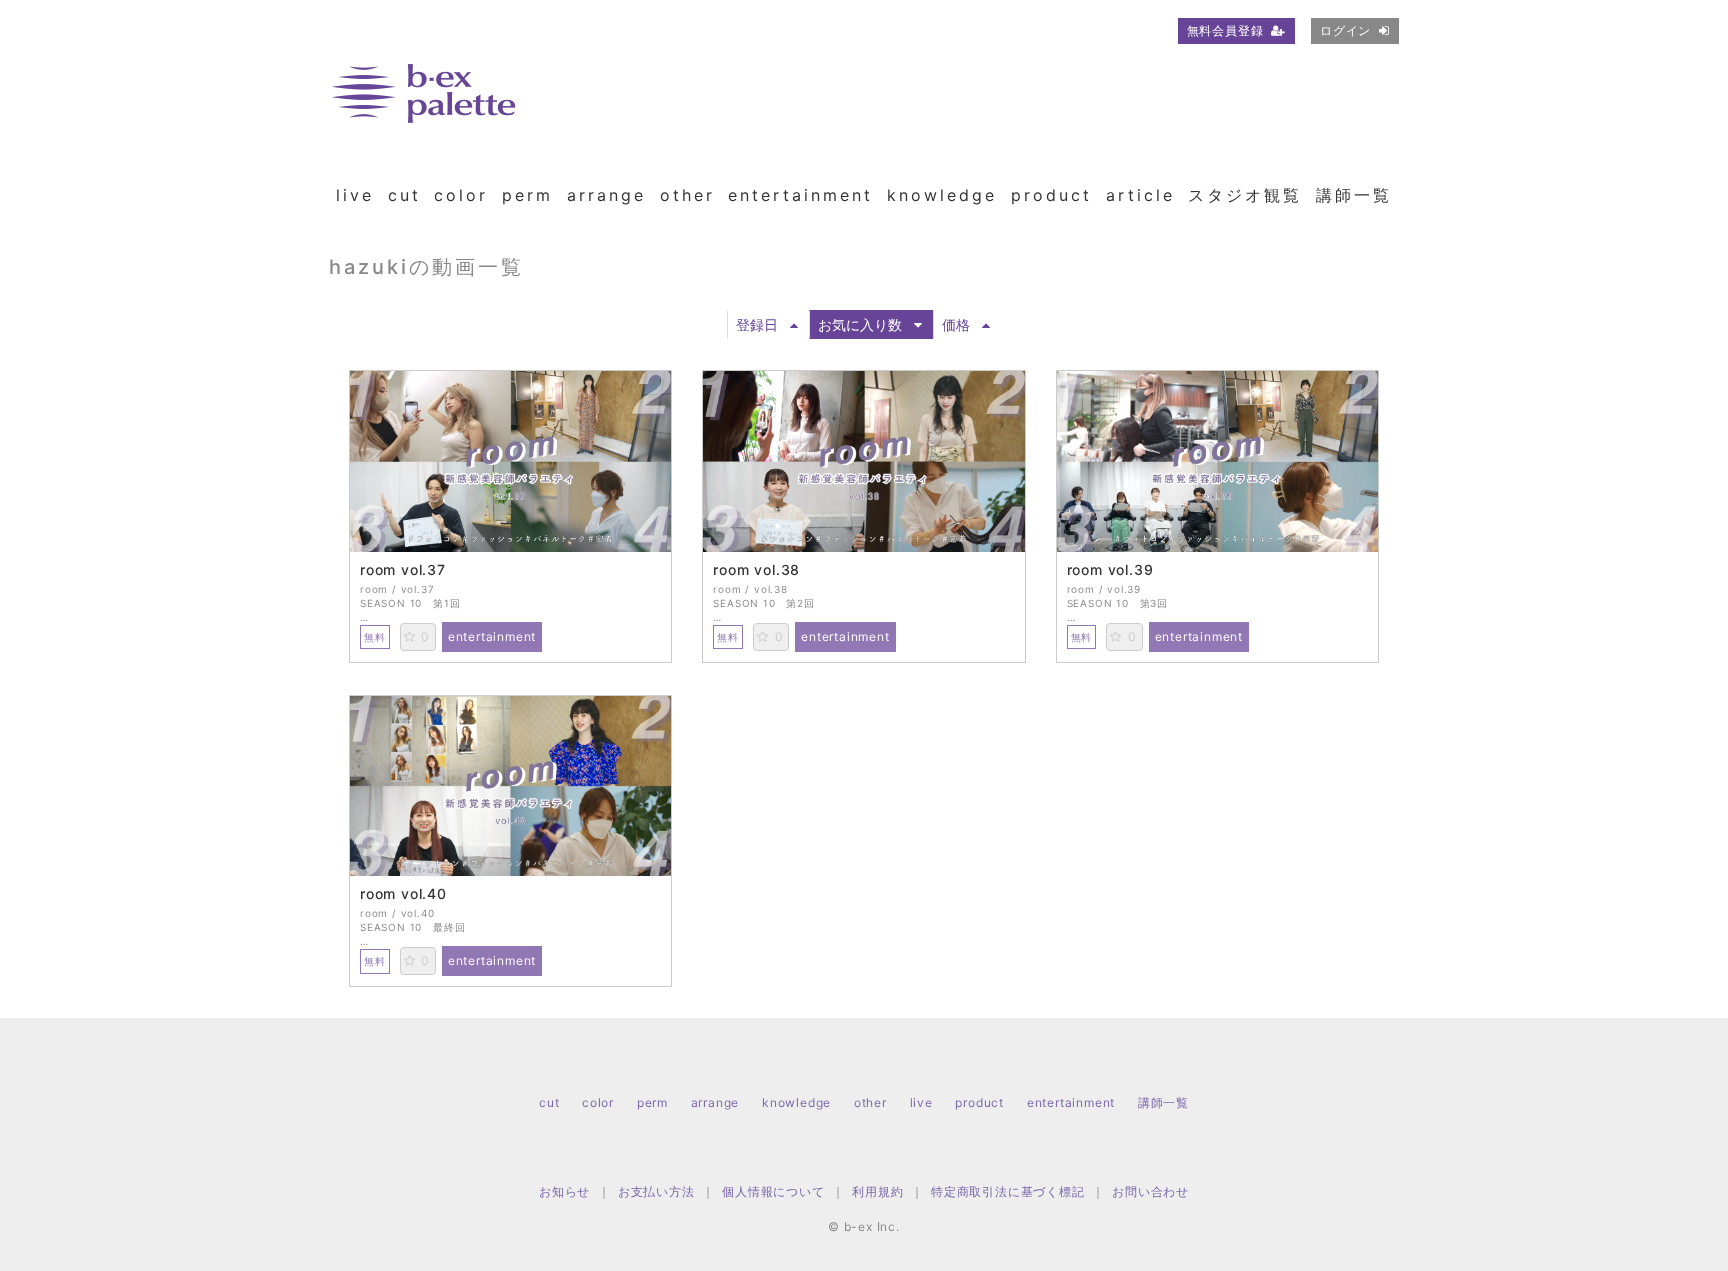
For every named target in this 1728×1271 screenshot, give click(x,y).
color (461, 195)
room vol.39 (1110, 570)
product (1051, 195)
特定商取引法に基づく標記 (1008, 1191)
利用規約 (877, 1191)
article (1140, 195)
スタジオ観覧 (1245, 195)
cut (404, 195)
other (687, 195)
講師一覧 (1354, 195)
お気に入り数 (860, 324)
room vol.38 (756, 570)
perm (527, 195)
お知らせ (564, 1191)
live (355, 195)
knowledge (942, 195)
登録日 (757, 324)
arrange (606, 195)
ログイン (1345, 30)
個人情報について (773, 1191)
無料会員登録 (1225, 30)
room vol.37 (403, 570)
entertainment (800, 195)
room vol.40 (403, 894)
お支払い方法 (656, 1191)
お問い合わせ (1150, 1191)
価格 (956, 324)
